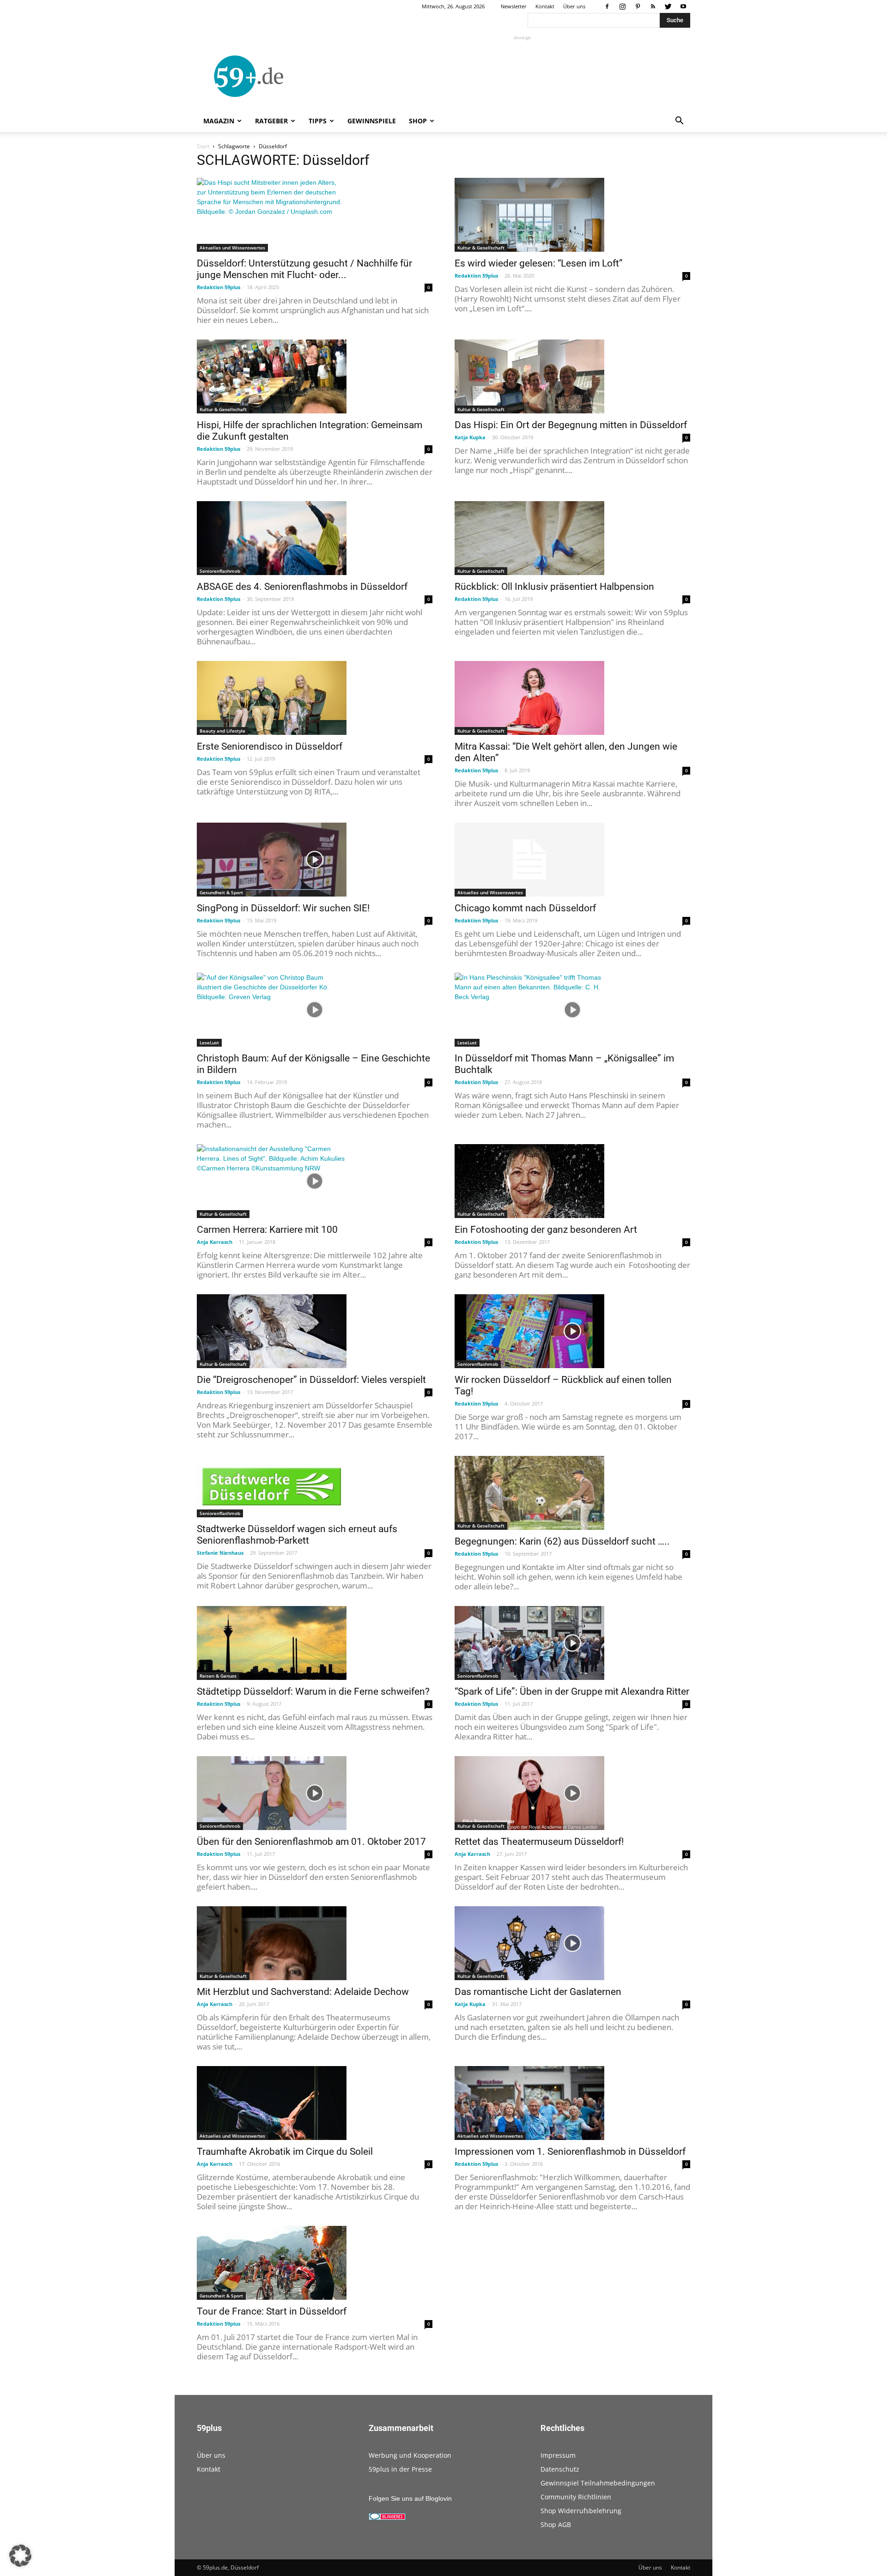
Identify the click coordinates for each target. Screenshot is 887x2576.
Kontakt (545, 6)
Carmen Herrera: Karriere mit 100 (267, 1230)
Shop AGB (556, 2524)
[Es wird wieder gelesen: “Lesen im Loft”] (572, 215)
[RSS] (653, 6)
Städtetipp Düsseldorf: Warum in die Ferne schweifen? (313, 1691)
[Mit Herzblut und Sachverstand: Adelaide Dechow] (315, 1943)
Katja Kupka (470, 437)
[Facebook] (607, 6)
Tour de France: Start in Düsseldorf (272, 2311)
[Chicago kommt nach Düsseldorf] (572, 860)
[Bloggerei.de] (387, 2518)
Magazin (219, 121)
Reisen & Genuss (218, 1676)
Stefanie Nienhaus (220, 1553)
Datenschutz (560, 2469)
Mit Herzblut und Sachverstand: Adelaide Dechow (303, 1992)
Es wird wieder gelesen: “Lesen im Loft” (539, 263)
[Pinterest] (638, 6)
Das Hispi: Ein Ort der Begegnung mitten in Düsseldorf (571, 425)
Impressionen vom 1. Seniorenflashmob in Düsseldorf (570, 2152)
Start (203, 146)
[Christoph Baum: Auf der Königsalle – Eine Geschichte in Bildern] (315, 1010)
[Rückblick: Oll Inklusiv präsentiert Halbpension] (572, 538)
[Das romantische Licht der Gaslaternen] (572, 1943)
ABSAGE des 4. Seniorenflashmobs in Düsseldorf (302, 587)
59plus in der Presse (400, 2469)
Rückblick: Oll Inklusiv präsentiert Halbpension (554, 587)
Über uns (574, 6)
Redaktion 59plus (219, 287)
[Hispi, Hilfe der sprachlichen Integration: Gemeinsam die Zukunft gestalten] (315, 376)
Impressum (558, 2455)
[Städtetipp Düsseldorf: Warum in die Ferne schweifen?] (315, 1643)
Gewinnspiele (372, 121)
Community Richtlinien (576, 2497)
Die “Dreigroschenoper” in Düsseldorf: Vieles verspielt (311, 1380)
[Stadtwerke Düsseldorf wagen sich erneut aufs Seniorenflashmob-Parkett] (315, 1487)
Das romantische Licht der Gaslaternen (538, 1992)
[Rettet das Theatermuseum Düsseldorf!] (572, 1793)
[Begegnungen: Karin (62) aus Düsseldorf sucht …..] (572, 1493)
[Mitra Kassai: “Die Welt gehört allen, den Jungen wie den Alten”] (572, 698)
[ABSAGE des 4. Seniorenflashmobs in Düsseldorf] (315, 538)
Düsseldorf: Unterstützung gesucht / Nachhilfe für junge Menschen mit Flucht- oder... (304, 269)
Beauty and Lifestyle (222, 731)
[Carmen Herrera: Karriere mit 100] (315, 1181)
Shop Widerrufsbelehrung (581, 2511)
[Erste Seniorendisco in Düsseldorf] (315, 698)
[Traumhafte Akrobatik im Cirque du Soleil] (315, 2103)
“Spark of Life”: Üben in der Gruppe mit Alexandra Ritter (572, 1691)
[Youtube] (683, 6)
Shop (418, 121)
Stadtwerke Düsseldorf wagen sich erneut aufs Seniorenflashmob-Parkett (297, 1535)
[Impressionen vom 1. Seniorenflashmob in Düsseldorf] (572, 2103)
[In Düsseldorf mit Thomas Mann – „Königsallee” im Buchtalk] (572, 1010)
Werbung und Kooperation (410, 2455)
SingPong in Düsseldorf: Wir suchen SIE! (283, 908)
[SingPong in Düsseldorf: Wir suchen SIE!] (315, 860)
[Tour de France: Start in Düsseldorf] (315, 2263)
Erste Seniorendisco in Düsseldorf (270, 746)
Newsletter (514, 6)
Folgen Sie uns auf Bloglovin (410, 2498)
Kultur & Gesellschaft (481, 248)
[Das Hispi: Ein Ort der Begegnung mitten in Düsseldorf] (572, 376)
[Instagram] (622, 6)
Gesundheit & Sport (221, 892)
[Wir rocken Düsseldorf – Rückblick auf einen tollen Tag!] (572, 1331)
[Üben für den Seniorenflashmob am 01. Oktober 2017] (315, 1793)
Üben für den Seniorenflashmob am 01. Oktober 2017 (311, 1842)
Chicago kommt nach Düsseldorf (525, 908)
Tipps (318, 121)
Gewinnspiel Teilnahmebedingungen (598, 2483)
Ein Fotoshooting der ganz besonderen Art (546, 1230)
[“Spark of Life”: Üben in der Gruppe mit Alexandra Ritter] (572, 1643)
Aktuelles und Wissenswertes (232, 248)
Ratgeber (271, 121)
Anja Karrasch (215, 1242)
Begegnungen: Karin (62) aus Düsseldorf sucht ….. (562, 1541)
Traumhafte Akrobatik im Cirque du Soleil (285, 2152)
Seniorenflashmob (220, 571)
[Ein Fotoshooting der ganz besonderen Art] (572, 1181)
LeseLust (209, 1043)
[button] (679, 122)
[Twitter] (668, 6)
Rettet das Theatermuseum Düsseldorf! (539, 1842)
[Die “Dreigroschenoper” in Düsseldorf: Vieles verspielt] (315, 1331)
